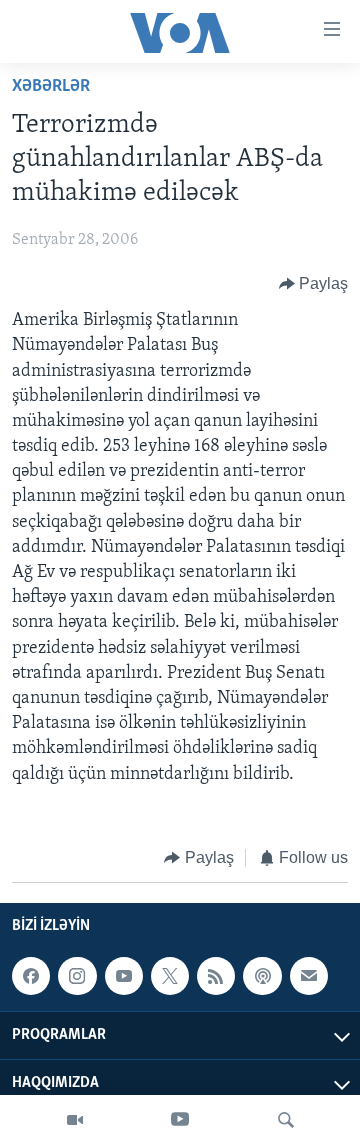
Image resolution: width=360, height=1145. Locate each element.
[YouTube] (180, 1120)
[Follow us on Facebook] (31, 976)
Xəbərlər (51, 87)
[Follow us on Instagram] (77, 976)
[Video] (75, 1120)
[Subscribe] (309, 976)
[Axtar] (286, 1120)
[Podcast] (262, 976)
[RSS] (216, 976)
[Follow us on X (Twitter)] (170, 976)
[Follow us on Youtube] (124, 976)
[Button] (314, 284)
